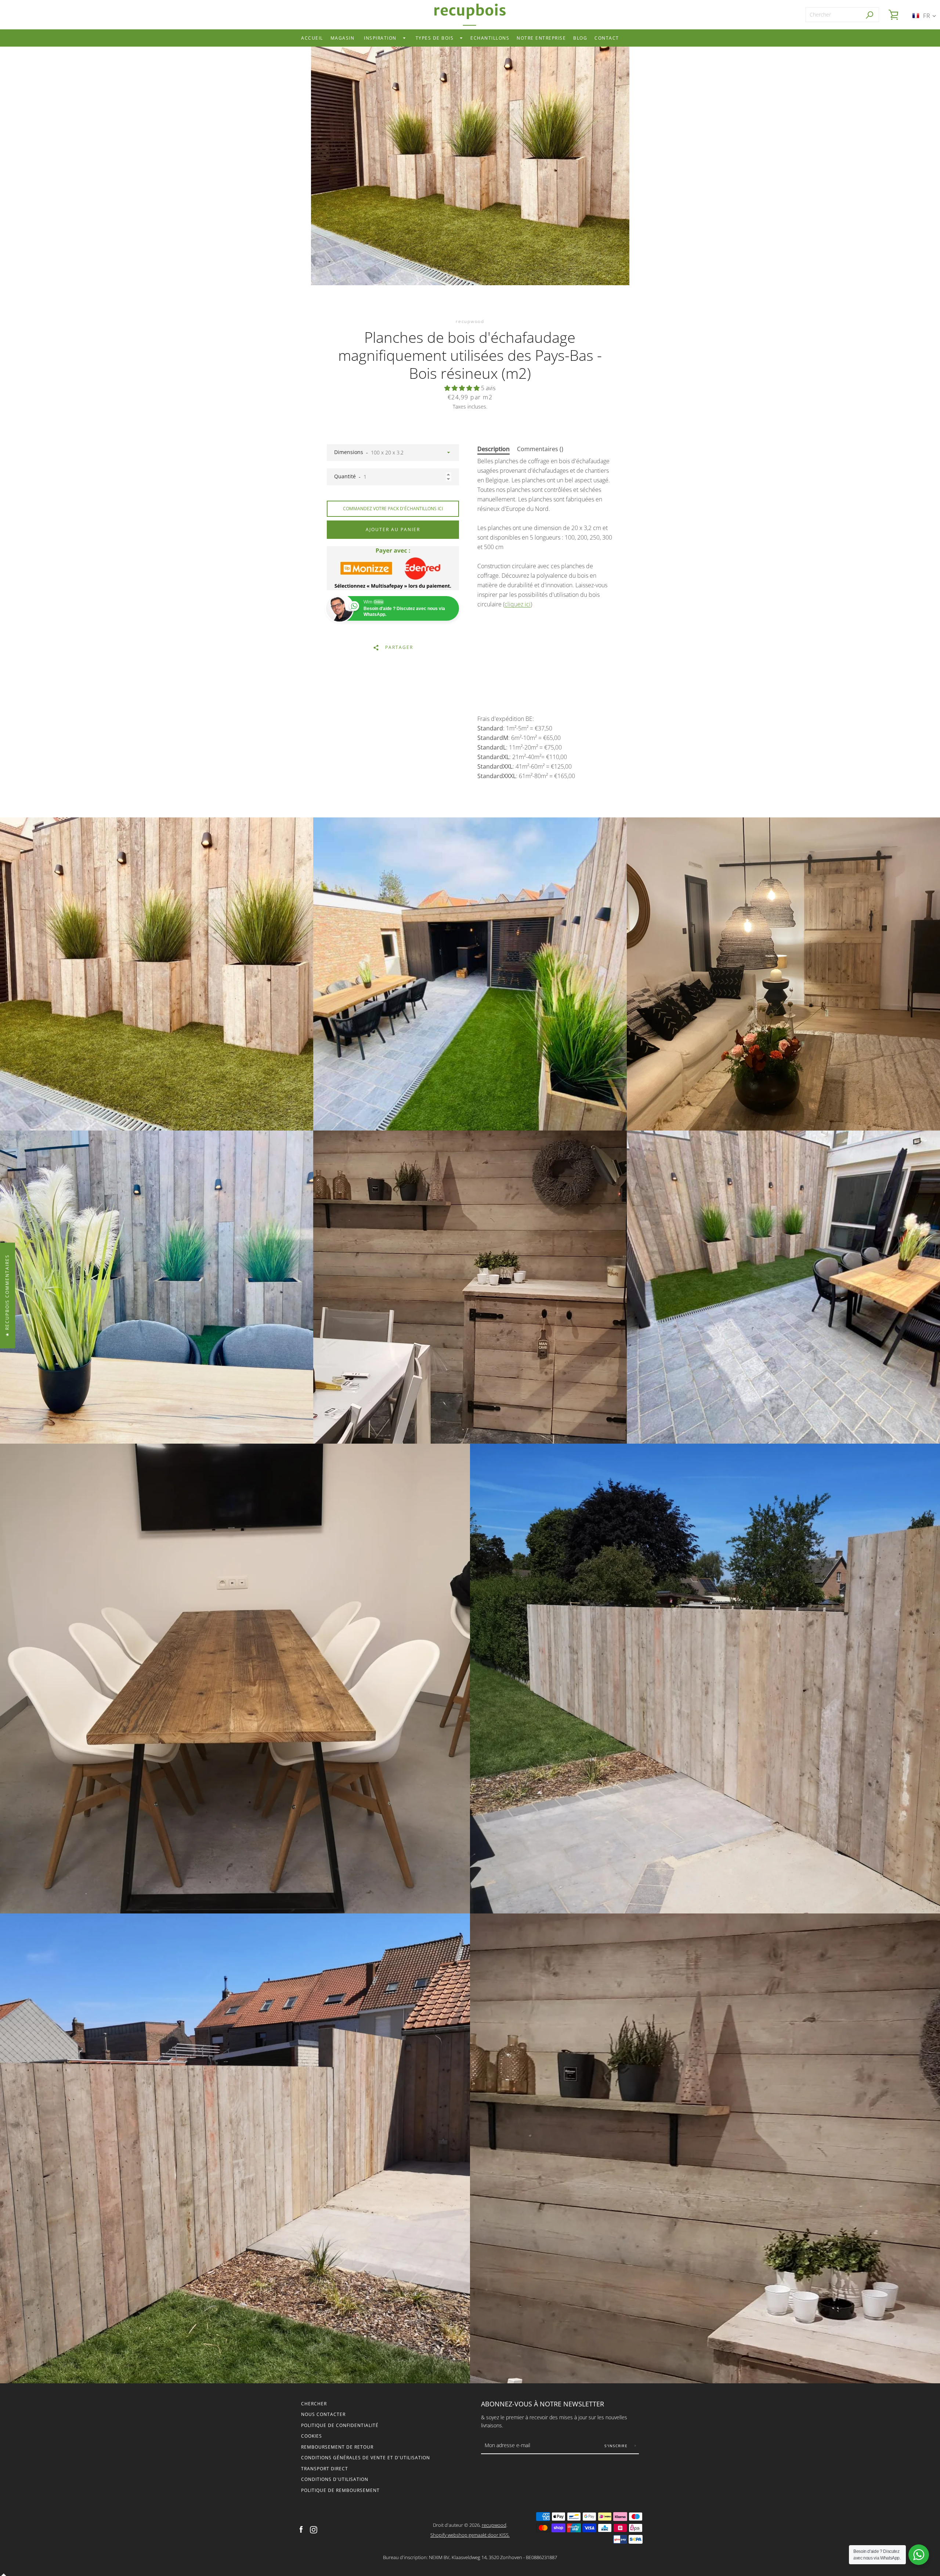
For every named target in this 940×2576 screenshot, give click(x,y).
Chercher (314, 2404)
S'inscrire (617, 2446)
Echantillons (490, 38)
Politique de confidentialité (340, 2425)
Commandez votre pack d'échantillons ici (393, 509)
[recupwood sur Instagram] (314, 2529)
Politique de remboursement (340, 2490)
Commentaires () (540, 449)
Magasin (343, 38)
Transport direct (325, 2469)
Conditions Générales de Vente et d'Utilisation (366, 2458)
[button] (463, 388)
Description (493, 449)
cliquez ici (518, 604)
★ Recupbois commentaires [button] (7, 1295)
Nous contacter (323, 2414)
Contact (607, 38)
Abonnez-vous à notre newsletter (543, 2404)
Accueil (312, 38)
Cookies (312, 2436)
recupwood (494, 2525)
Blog (580, 38)
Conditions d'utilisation (335, 2479)
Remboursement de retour (337, 2447)
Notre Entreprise (541, 38)
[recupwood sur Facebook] (301, 2529)
